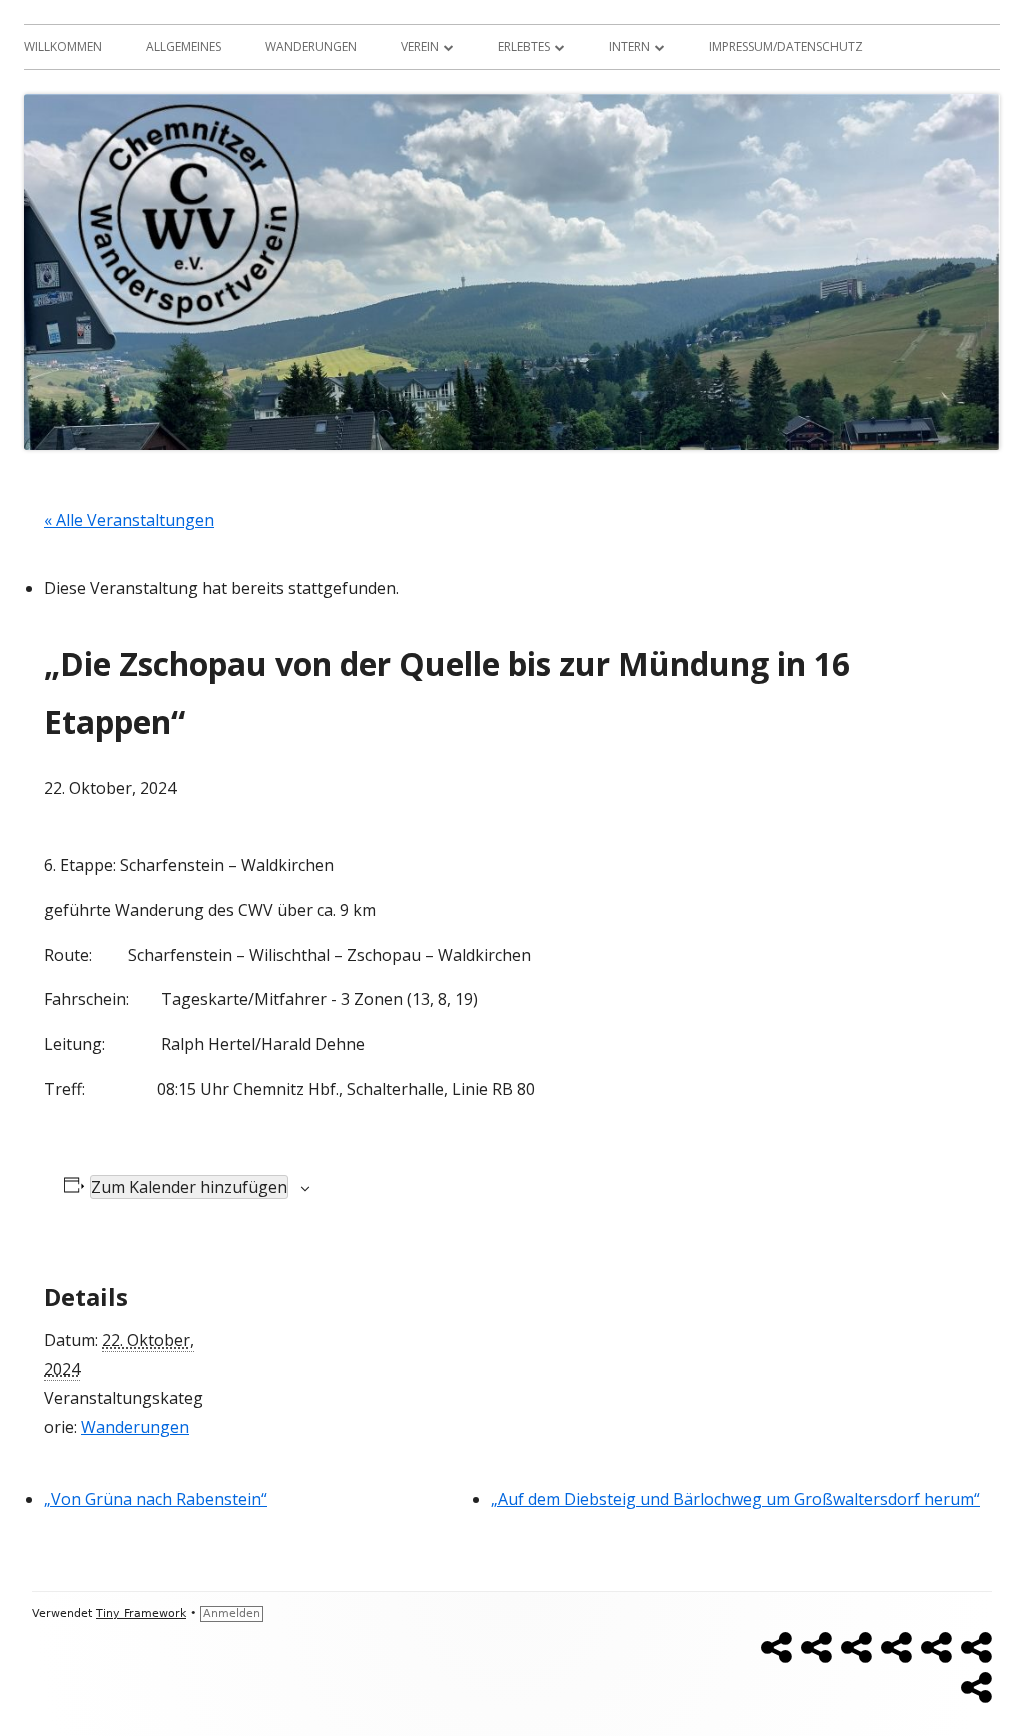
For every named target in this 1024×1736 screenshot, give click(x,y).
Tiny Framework (141, 1613)
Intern (629, 46)
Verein (420, 46)
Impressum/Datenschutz (786, 46)
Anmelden (231, 1613)
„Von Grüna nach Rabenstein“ (155, 1499)
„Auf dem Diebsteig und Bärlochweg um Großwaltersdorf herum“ (735, 1499)
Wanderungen (311, 46)
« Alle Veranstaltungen (129, 520)
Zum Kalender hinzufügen (189, 1187)
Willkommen (63, 46)
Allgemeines (183, 46)
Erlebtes (524, 46)
